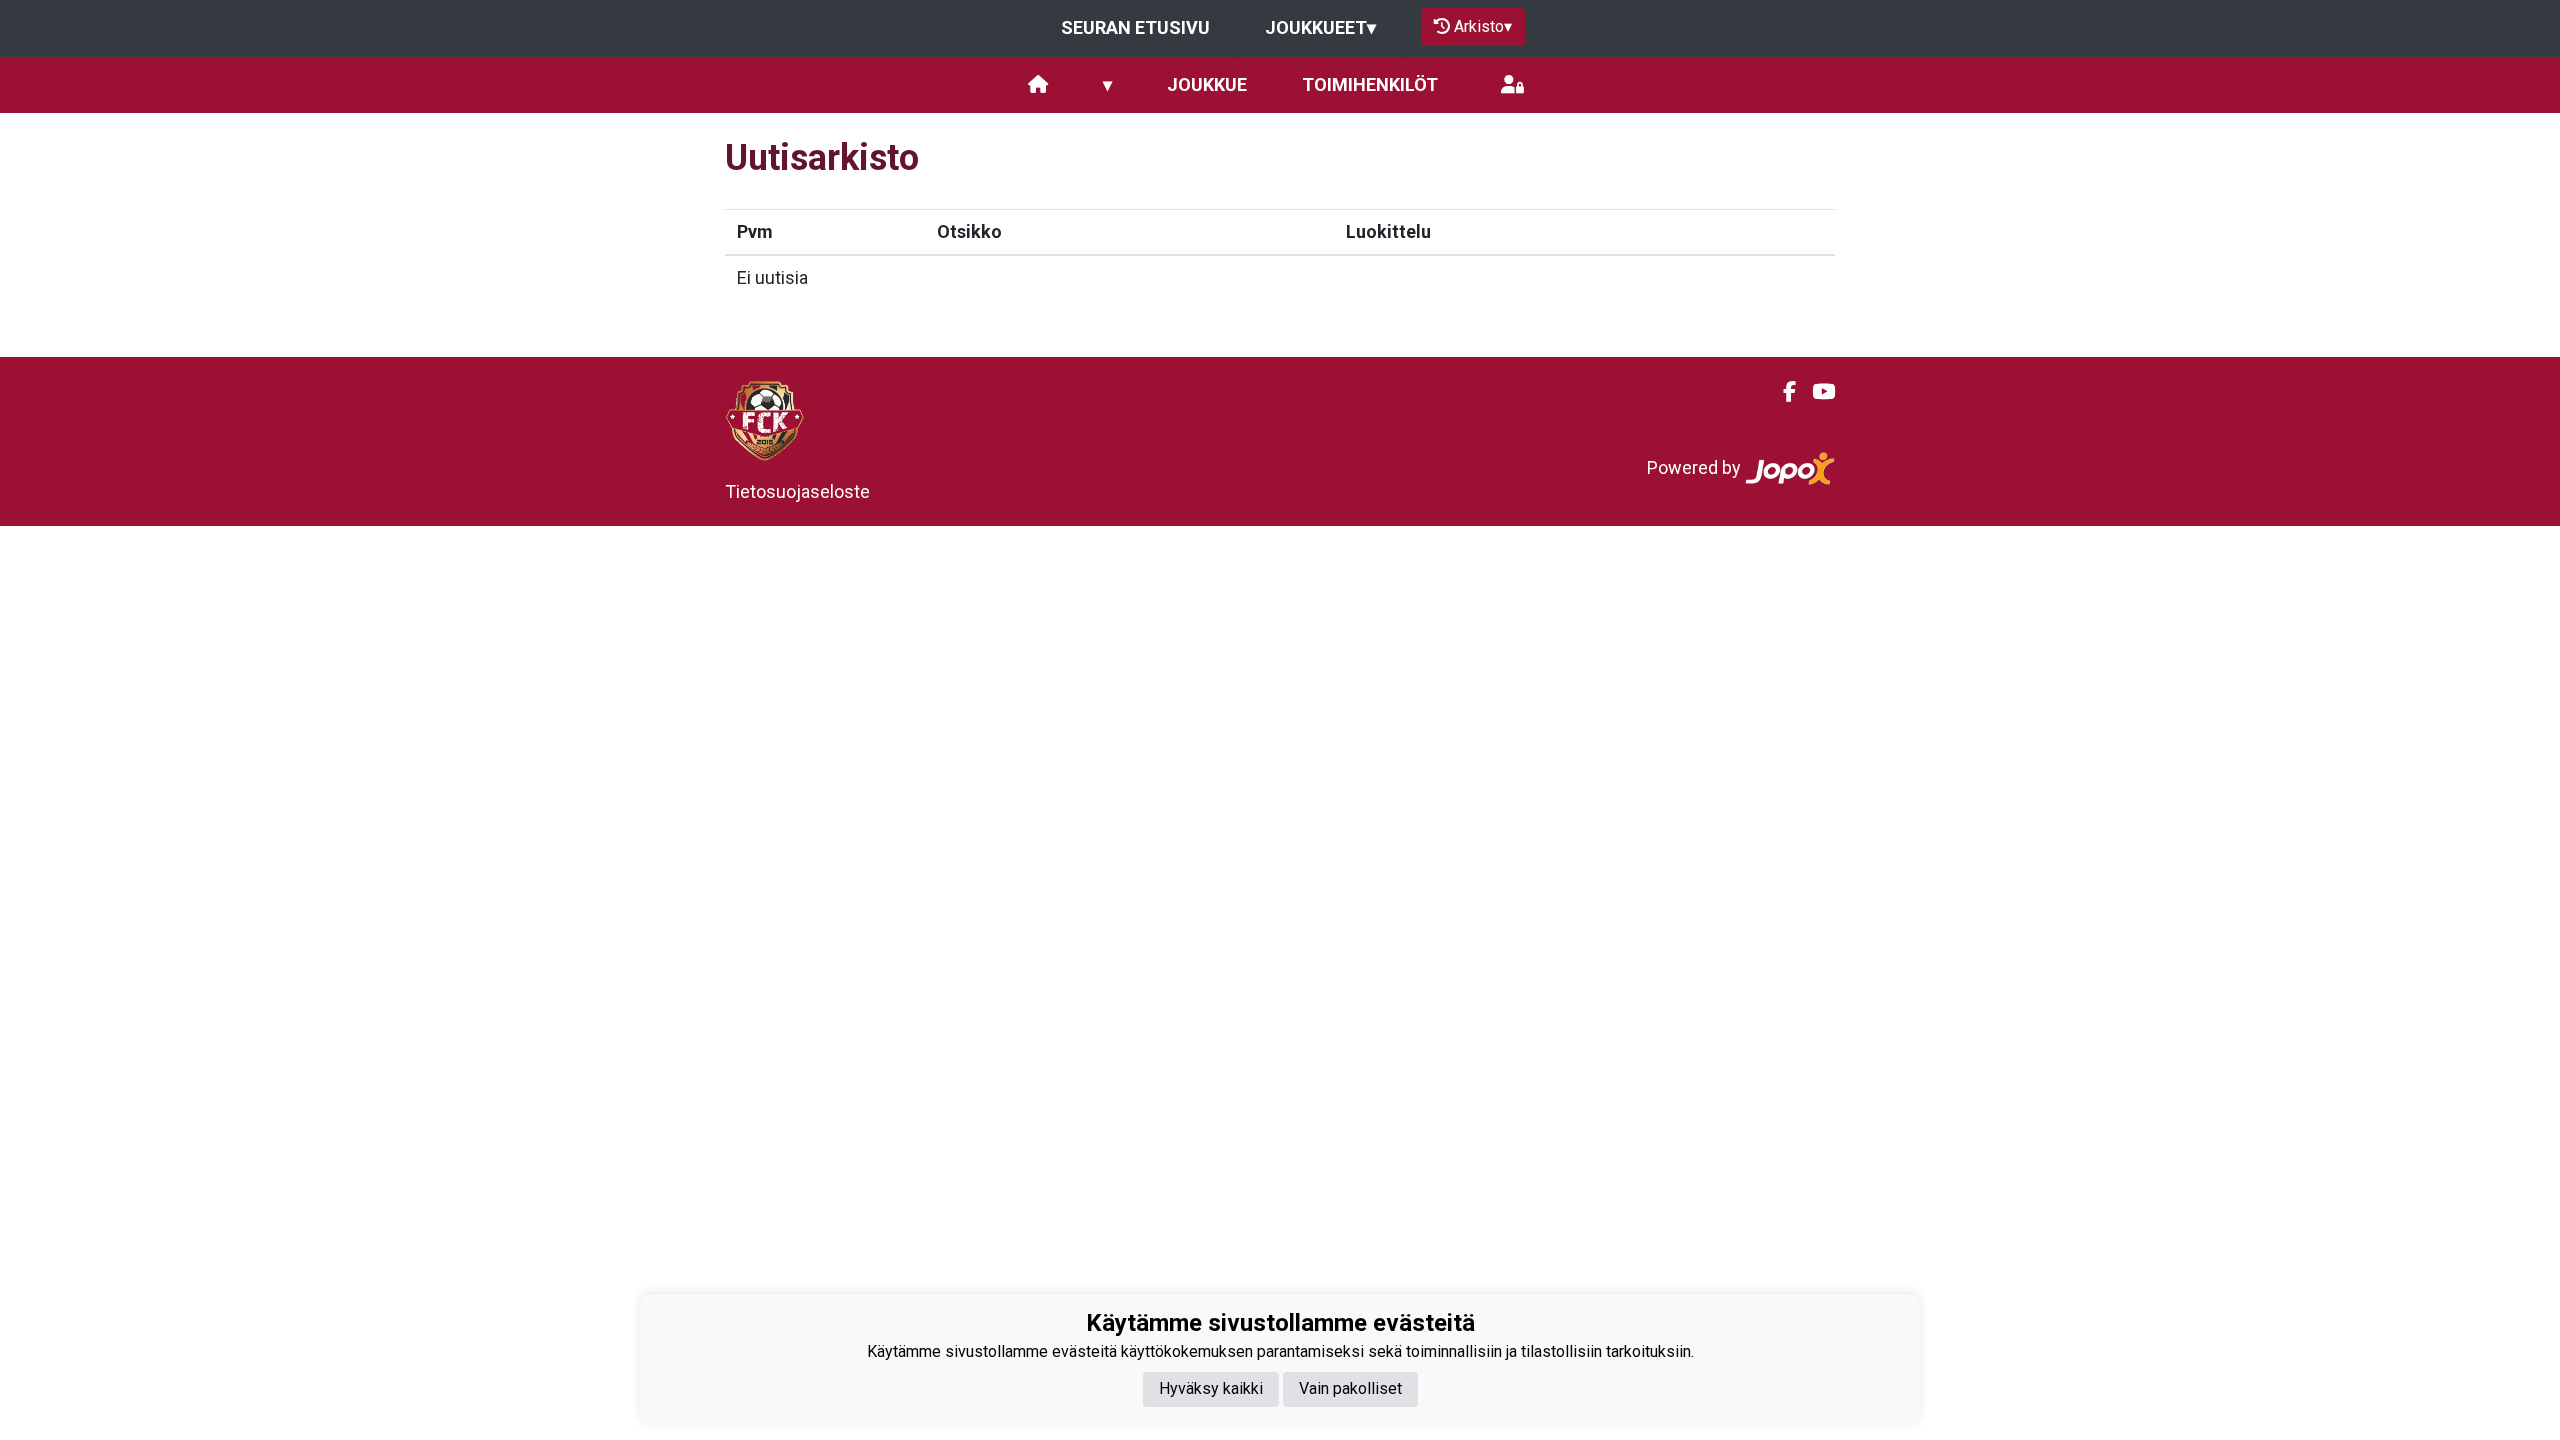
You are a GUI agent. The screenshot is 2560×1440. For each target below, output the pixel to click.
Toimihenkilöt (1370, 84)
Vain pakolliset (1350, 1388)
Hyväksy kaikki (1211, 1388)
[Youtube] (1815, 392)
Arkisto (1483, 26)
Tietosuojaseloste (797, 491)
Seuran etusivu (1135, 27)
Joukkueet (1320, 27)
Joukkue (1207, 84)
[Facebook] (1781, 392)
